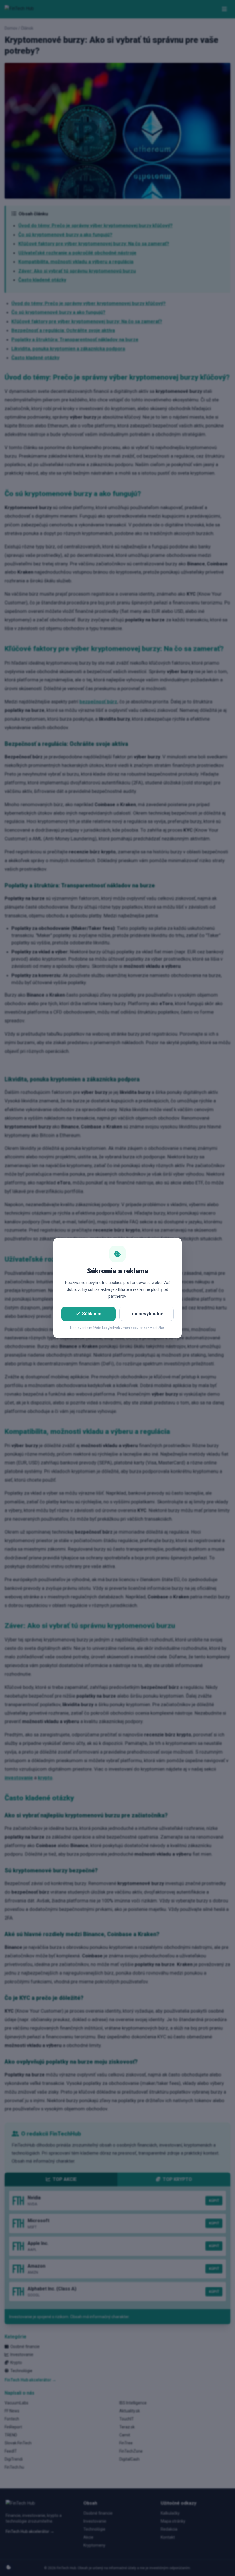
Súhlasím (92, 1314)
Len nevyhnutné (146, 1314)
